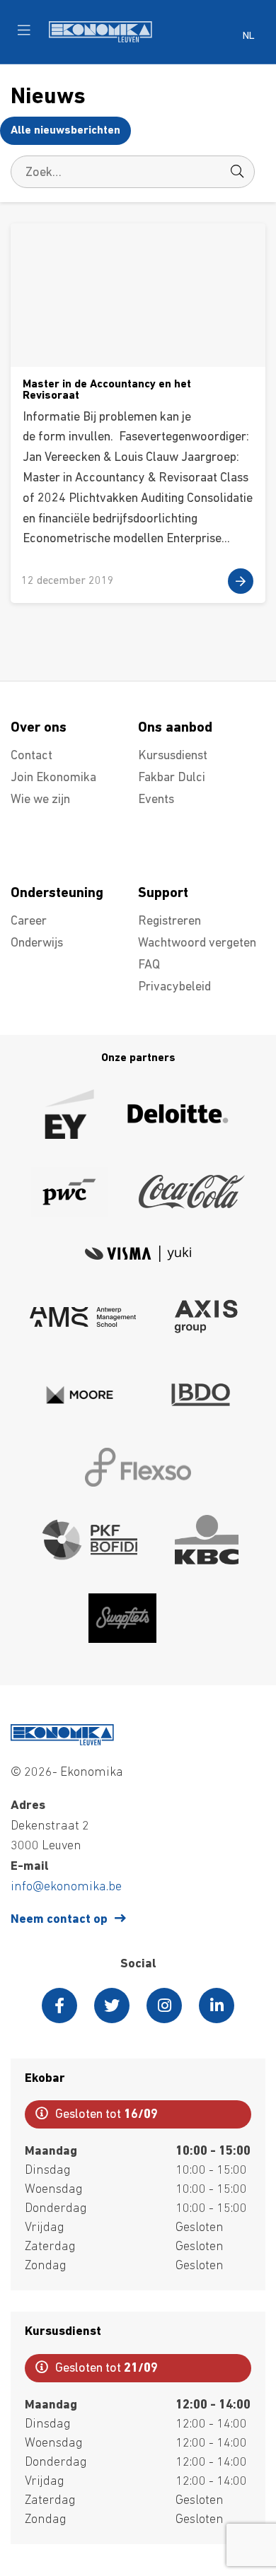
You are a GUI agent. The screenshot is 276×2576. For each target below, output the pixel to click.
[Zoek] (237, 172)
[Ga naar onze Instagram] (164, 2006)
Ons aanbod (175, 728)
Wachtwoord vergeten (197, 944)
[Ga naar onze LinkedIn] (217, 2006)
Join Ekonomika (53, 778)
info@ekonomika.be (66, 1887)
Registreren (169, 922)
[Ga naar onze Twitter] (112, 2006)
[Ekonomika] (100, 40)
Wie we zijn (40, 800)
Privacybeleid (174, 988)
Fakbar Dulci (172, 778)
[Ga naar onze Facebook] (59, 2006)
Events (156, 800)
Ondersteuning (57, 894)
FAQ (149, 966)
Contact (31, 756)
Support (163, 894)
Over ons (39, 728)
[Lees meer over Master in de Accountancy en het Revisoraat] (138, 413)
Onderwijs (37, 944)
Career (29, 922)
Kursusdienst (173, 756)
